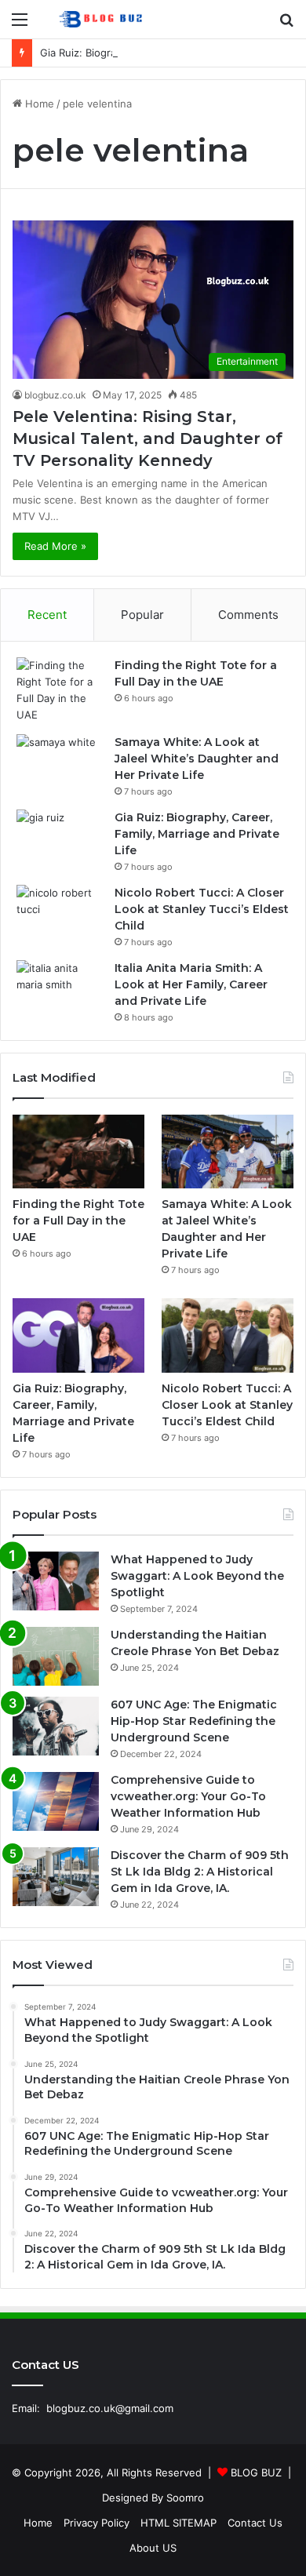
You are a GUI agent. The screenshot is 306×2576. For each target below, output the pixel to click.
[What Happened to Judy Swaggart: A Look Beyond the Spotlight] (56, 1581)
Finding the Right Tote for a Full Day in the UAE (78, 1221)
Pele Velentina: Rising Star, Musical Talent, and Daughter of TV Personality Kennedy (148, 438)
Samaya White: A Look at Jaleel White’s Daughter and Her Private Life (197, 759)
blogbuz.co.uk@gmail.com (110, 2408)
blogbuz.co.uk (55, 395)
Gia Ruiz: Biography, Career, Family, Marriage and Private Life (197, 834)
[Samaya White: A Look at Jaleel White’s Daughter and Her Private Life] (60, 764)
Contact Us (255, 2523)
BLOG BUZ (256, 2472)
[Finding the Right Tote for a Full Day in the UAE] (60, 690)
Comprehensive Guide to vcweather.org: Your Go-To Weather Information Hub (188, 1796)
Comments (248, 615)
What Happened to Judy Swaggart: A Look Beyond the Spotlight (197, 1576)
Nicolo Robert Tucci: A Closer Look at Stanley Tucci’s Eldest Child (202, 909)
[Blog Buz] (102, 19)
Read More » (55, 546)
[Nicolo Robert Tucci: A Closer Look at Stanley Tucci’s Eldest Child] (60, 914)
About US (153, 2548)
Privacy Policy (97, 2523)
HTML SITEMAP (178, 2523)
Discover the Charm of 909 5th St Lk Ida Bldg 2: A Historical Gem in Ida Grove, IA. (200, 1872)
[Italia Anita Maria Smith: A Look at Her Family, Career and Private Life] (60, 990)
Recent (47, 615)
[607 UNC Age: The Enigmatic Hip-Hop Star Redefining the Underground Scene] (56, 1726)
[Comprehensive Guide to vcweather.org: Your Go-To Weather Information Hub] (56, 1801)
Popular (142, 615)
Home (38, 104)
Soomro (185, 2498)
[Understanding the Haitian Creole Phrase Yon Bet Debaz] (56, 1656)
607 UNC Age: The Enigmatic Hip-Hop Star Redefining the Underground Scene (194, 1721)
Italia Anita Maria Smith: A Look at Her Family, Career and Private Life (191, 984)
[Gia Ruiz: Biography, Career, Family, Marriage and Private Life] (60, 839)
